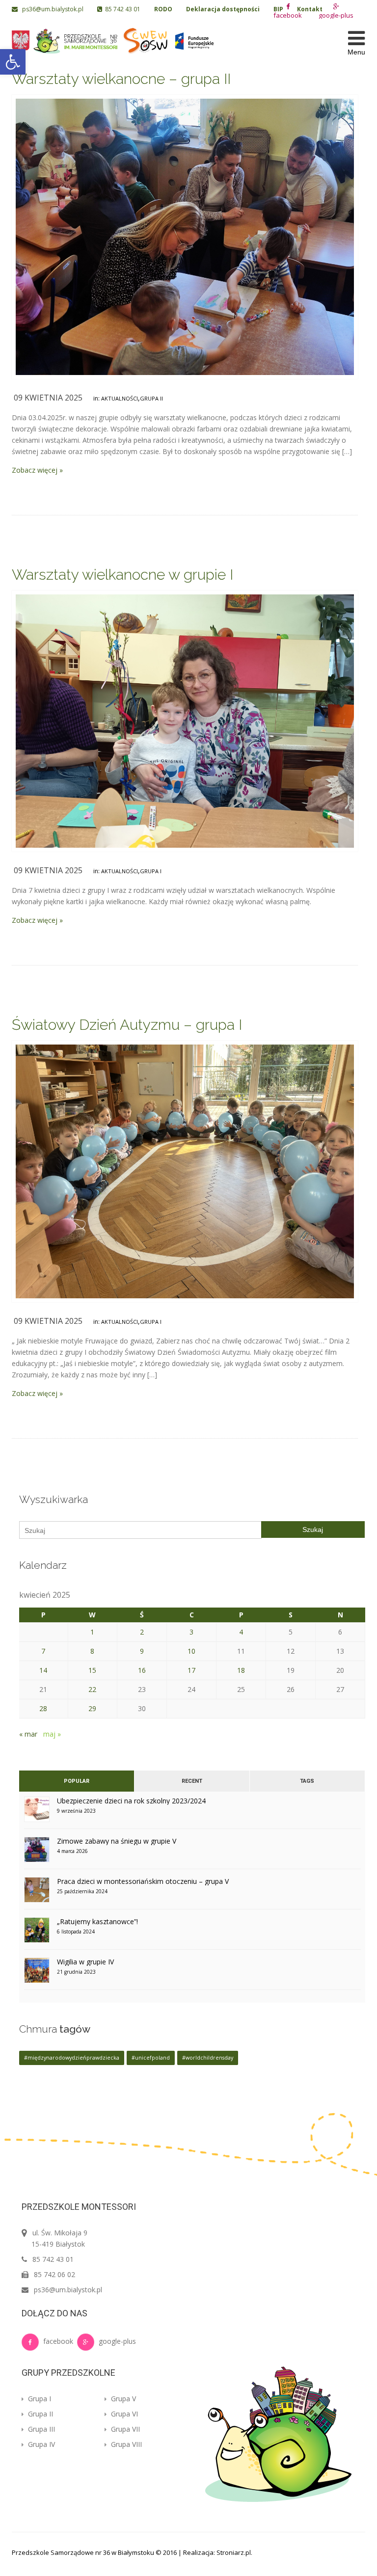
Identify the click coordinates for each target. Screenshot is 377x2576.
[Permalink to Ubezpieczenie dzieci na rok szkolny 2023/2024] (37, 1812)
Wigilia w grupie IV (85, 1962)
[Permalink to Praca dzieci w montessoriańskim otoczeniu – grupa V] (37, 1893)
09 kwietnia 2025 (48, 398)
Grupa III (40, 2429)
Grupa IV (40, 2444)
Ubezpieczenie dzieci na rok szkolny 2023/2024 (131, 1801)
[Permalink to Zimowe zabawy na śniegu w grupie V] (37, 1853)
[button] (13, 62)
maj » (52, 1734)
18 (241, 1670)
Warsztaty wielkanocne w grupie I (122, 575)
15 (92, 1670)
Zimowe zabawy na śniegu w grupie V (117, 1841)
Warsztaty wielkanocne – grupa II (121, 79)
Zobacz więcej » (37, 470)
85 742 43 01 (121, 9)
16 (142, 1670)
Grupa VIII (125, 2444)
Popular (77, 1781)
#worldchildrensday (208, 2058)
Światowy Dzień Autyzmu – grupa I (127, 1025)
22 (92, 1689)
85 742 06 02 (54, 2274)
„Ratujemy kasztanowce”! (97, 1921)
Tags (307, 1781)
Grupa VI (123, 2414)
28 (43, 1708)
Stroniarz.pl (234, 2552)
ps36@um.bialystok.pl (51, 9)
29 (92, 1708)
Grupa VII (124, 2429)
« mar (28, 1734)
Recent (192, 1781)
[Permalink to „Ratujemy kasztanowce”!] (37, 1933)
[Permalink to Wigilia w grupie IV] (37, 1973)
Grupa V (122, 2399)
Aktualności (120, 398)
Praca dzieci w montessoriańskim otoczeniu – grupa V (143, 1881)
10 (191, 1651)
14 (43, 1670)
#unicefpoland (151, 2058)
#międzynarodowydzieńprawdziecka (72, 2058)
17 (191, 1670)
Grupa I (151, 871)
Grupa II (151, 398)
